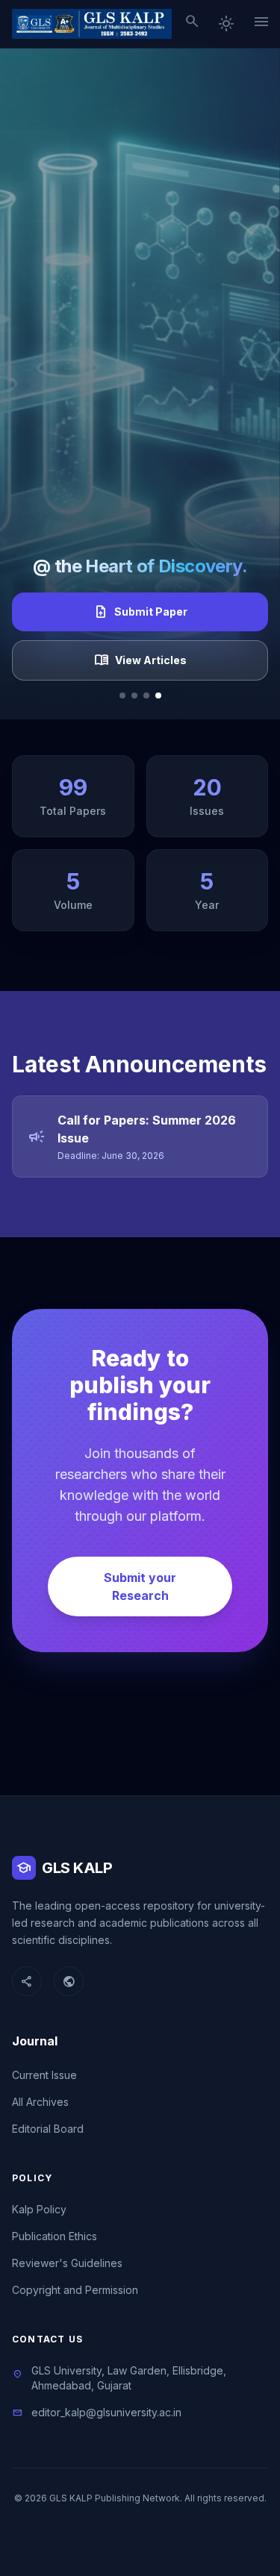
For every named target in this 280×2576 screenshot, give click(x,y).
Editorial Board (48, 2129)
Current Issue (44, 2075)
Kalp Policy (39, 2209)
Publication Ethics (55, 2236)
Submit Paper (140, 612)
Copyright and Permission (75, 2290)
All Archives (40, 2102)
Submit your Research (140, 1586)
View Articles (140, 660)
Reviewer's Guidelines (67, 2263)
